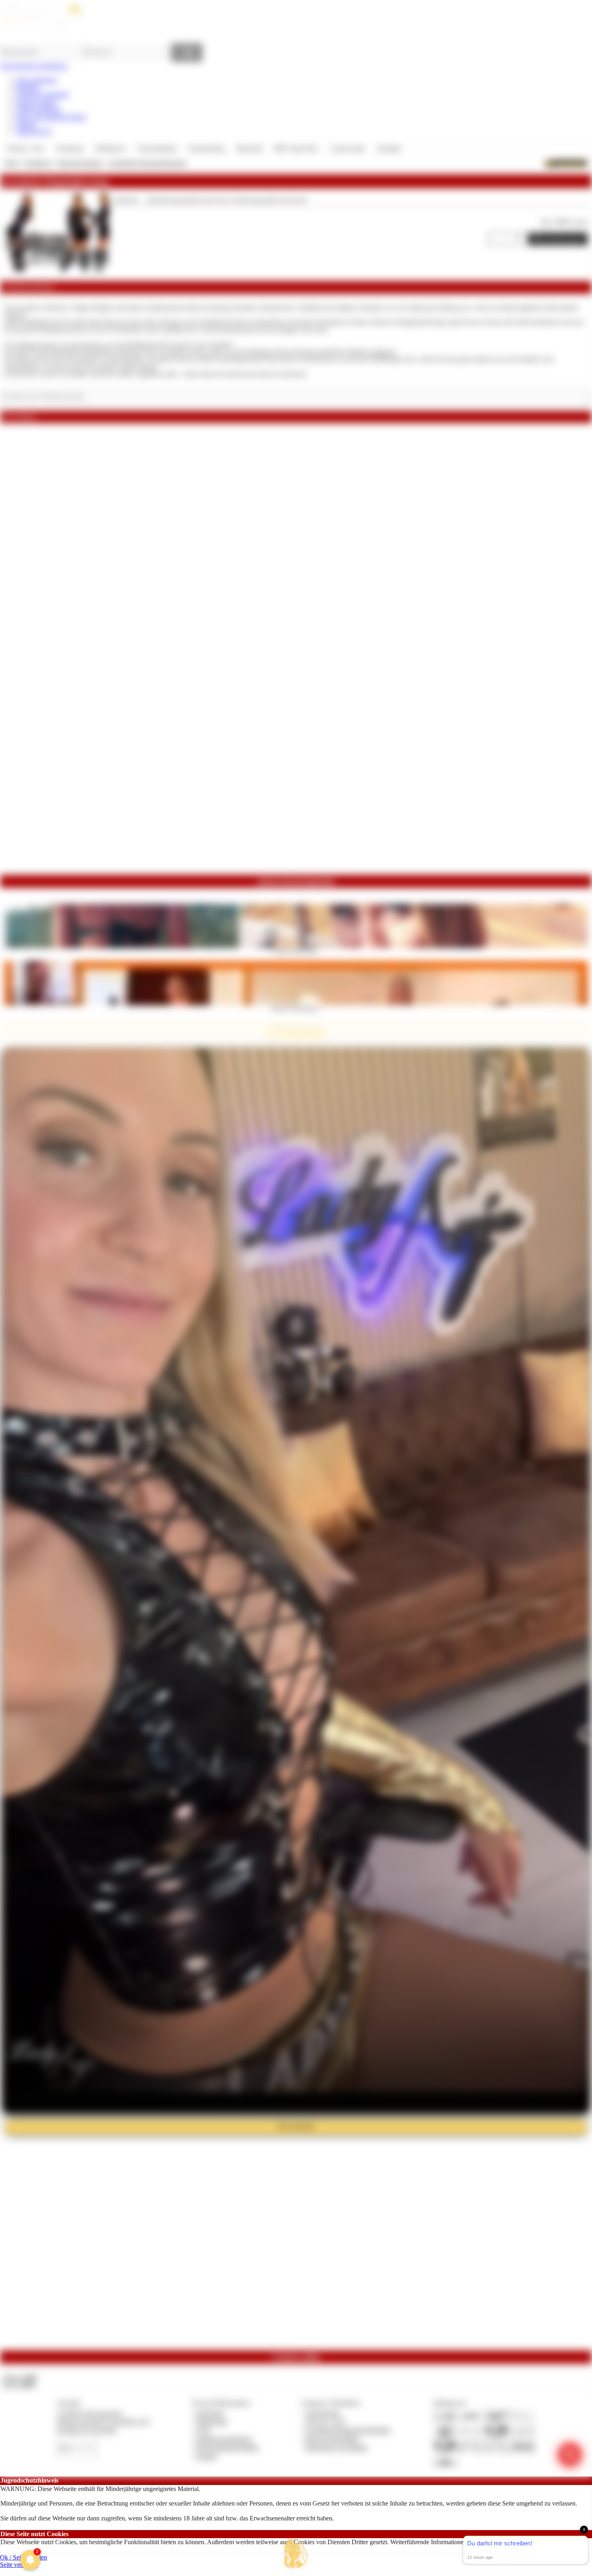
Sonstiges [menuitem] (389, 148)
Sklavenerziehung (80, 163)
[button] (296, 2553)
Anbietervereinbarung (224, 2439)
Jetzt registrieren (37, 80)
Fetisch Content (36, 102)
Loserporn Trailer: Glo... (296, 951)
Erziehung (38, 163)
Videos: (19, 2377)
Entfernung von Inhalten (337, 2447)
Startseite (28, 87)
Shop (11, 163)
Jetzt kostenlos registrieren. (34, 66)
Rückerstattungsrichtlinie (228, 2447)
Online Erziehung (39, 109)
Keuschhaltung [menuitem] (157, 148)
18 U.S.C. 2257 (326, 2422)
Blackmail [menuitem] (249, 148)
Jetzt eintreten (296, 2126)
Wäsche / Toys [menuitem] (26, 148)
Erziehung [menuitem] (69, 148)
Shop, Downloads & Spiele (51, 117)
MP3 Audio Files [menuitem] (296, 148)
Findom (26, 124)
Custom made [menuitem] (347, 148)
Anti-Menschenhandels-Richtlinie (348, 2430)
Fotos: (19, 2384)
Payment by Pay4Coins (87, 2430)
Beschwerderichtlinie (332, 2439)
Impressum (210, 2413)
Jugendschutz (323, 2413)
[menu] (204, 149)
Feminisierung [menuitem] (206, 148)
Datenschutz (212, 2422)
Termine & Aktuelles (42, 94)
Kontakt (206, 2456)
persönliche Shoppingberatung (148, 163)
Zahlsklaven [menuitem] (110, 148)
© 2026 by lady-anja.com (89, 2413)
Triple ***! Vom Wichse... (296, 1008)
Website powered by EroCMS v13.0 (103, 2422)
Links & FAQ (34, 132)
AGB (203, 2430)
